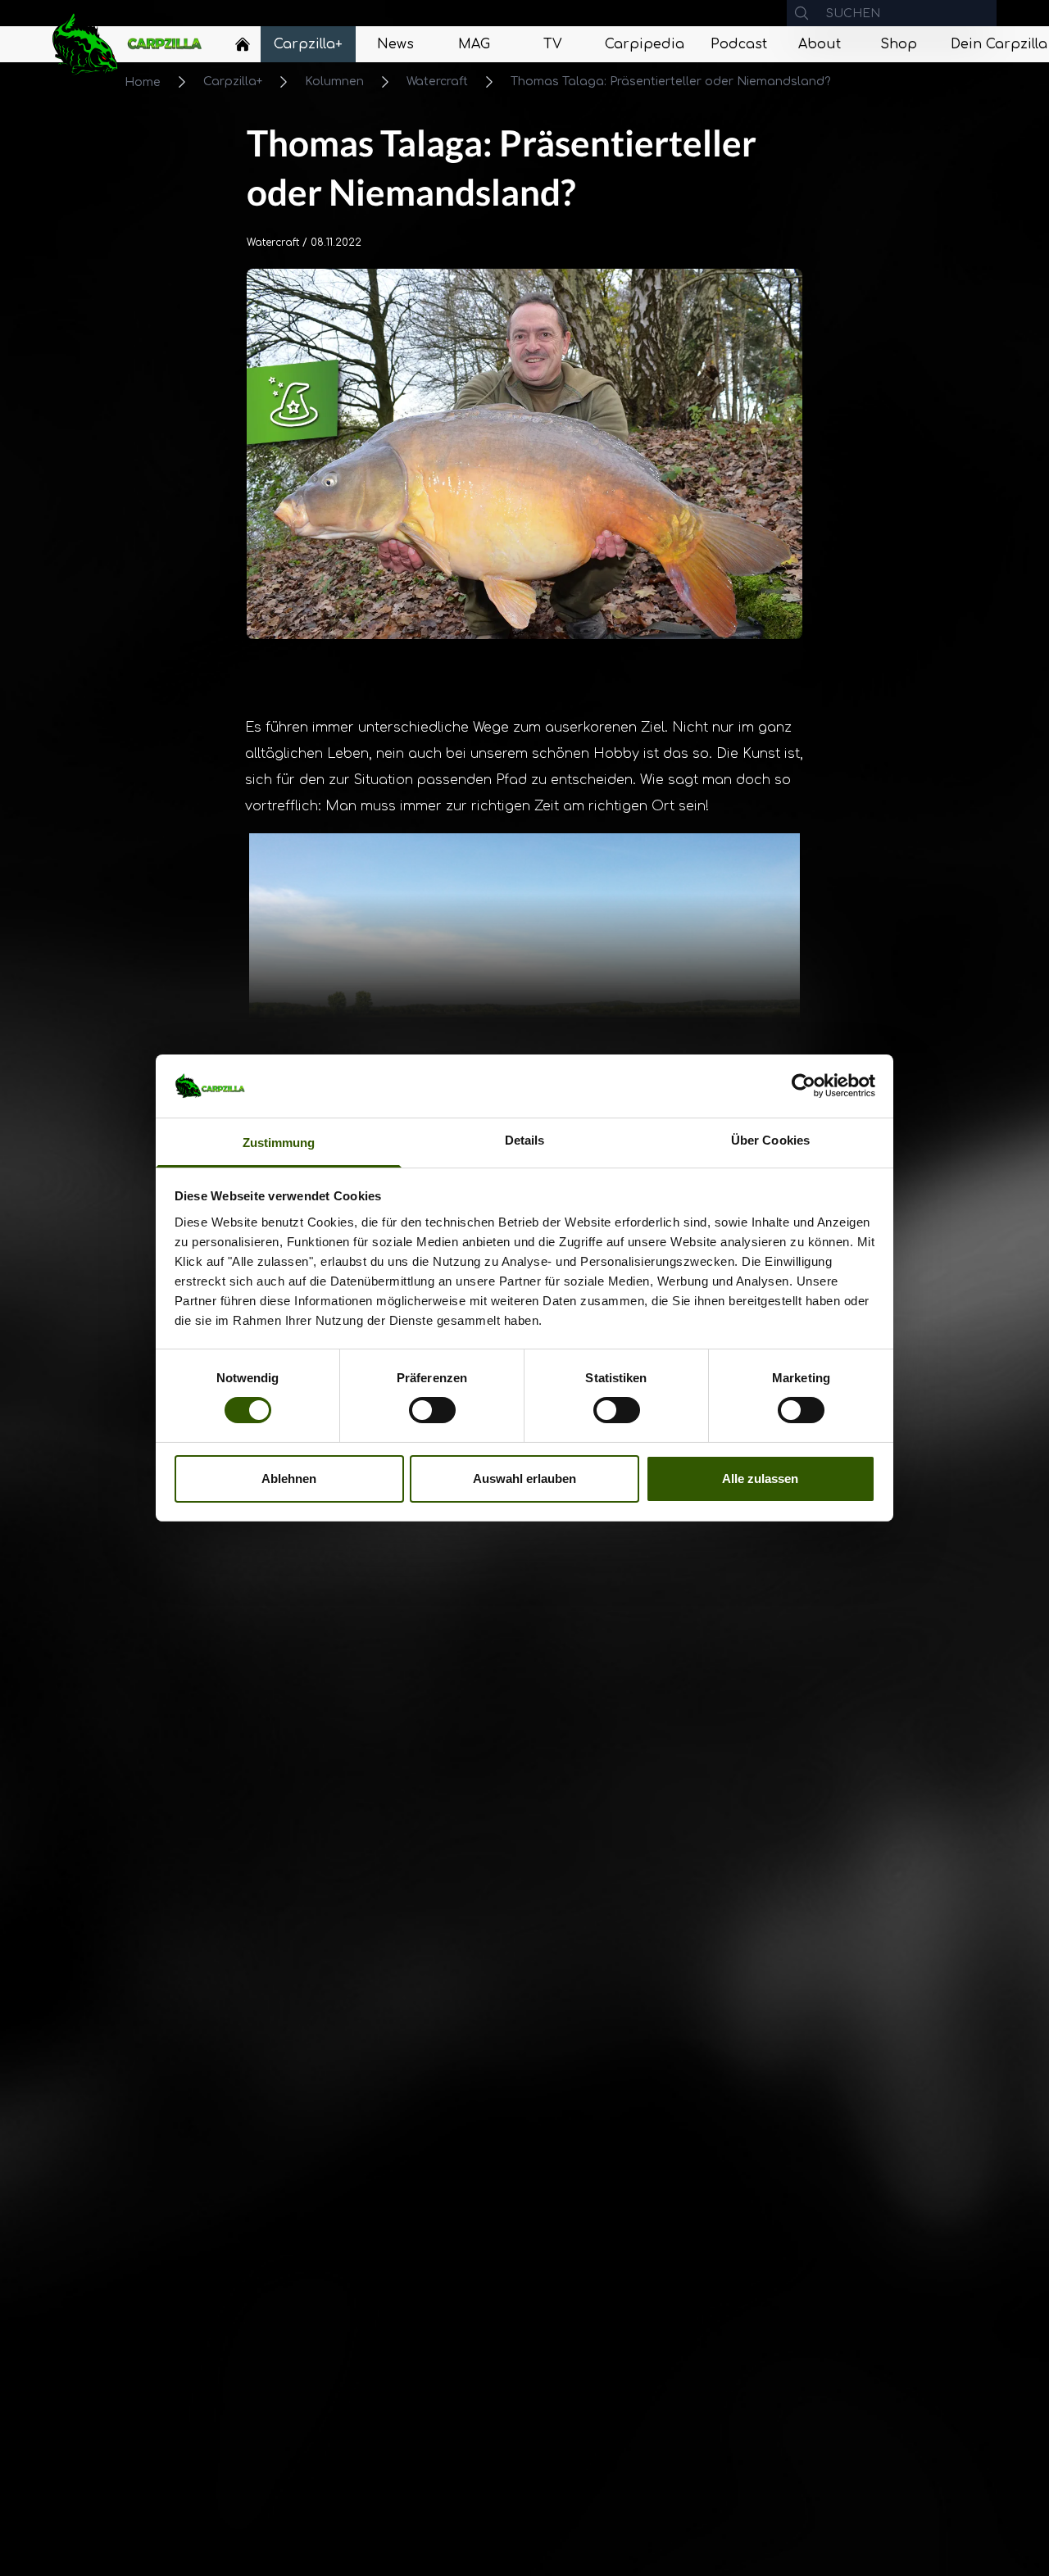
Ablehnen (289, 1478)
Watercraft (437, 82)
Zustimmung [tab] (279, 1143)
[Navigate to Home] (243, 48)
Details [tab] (525, 1140)
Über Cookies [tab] (770, 1140)
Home (143, 82)
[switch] (432, 1410)
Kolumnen (334, 82)
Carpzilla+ (233, 82)
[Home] (243, 44)
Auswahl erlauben (524, 1478)
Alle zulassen (760, 1478)
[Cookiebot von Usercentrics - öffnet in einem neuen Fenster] (804, 1086)
